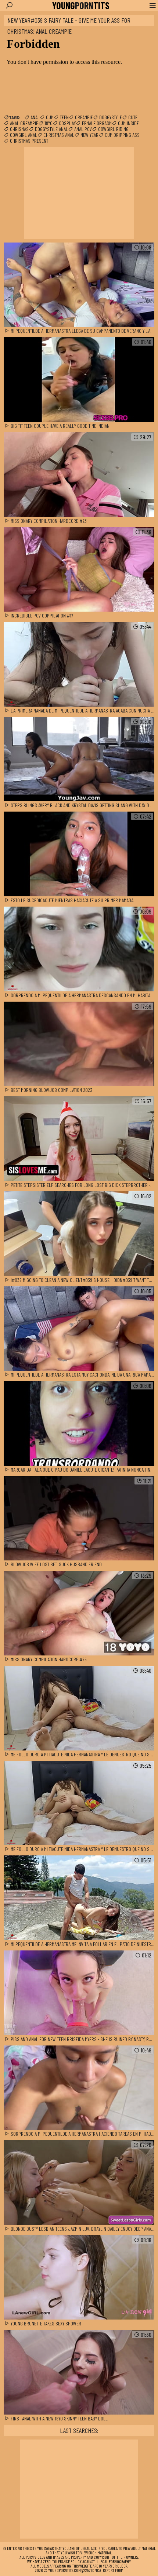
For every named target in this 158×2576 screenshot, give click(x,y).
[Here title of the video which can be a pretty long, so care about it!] (79, 285)
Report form (113, 2570)
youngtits (81, 6)
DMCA (97, 2570)
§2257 (86, 2570)
